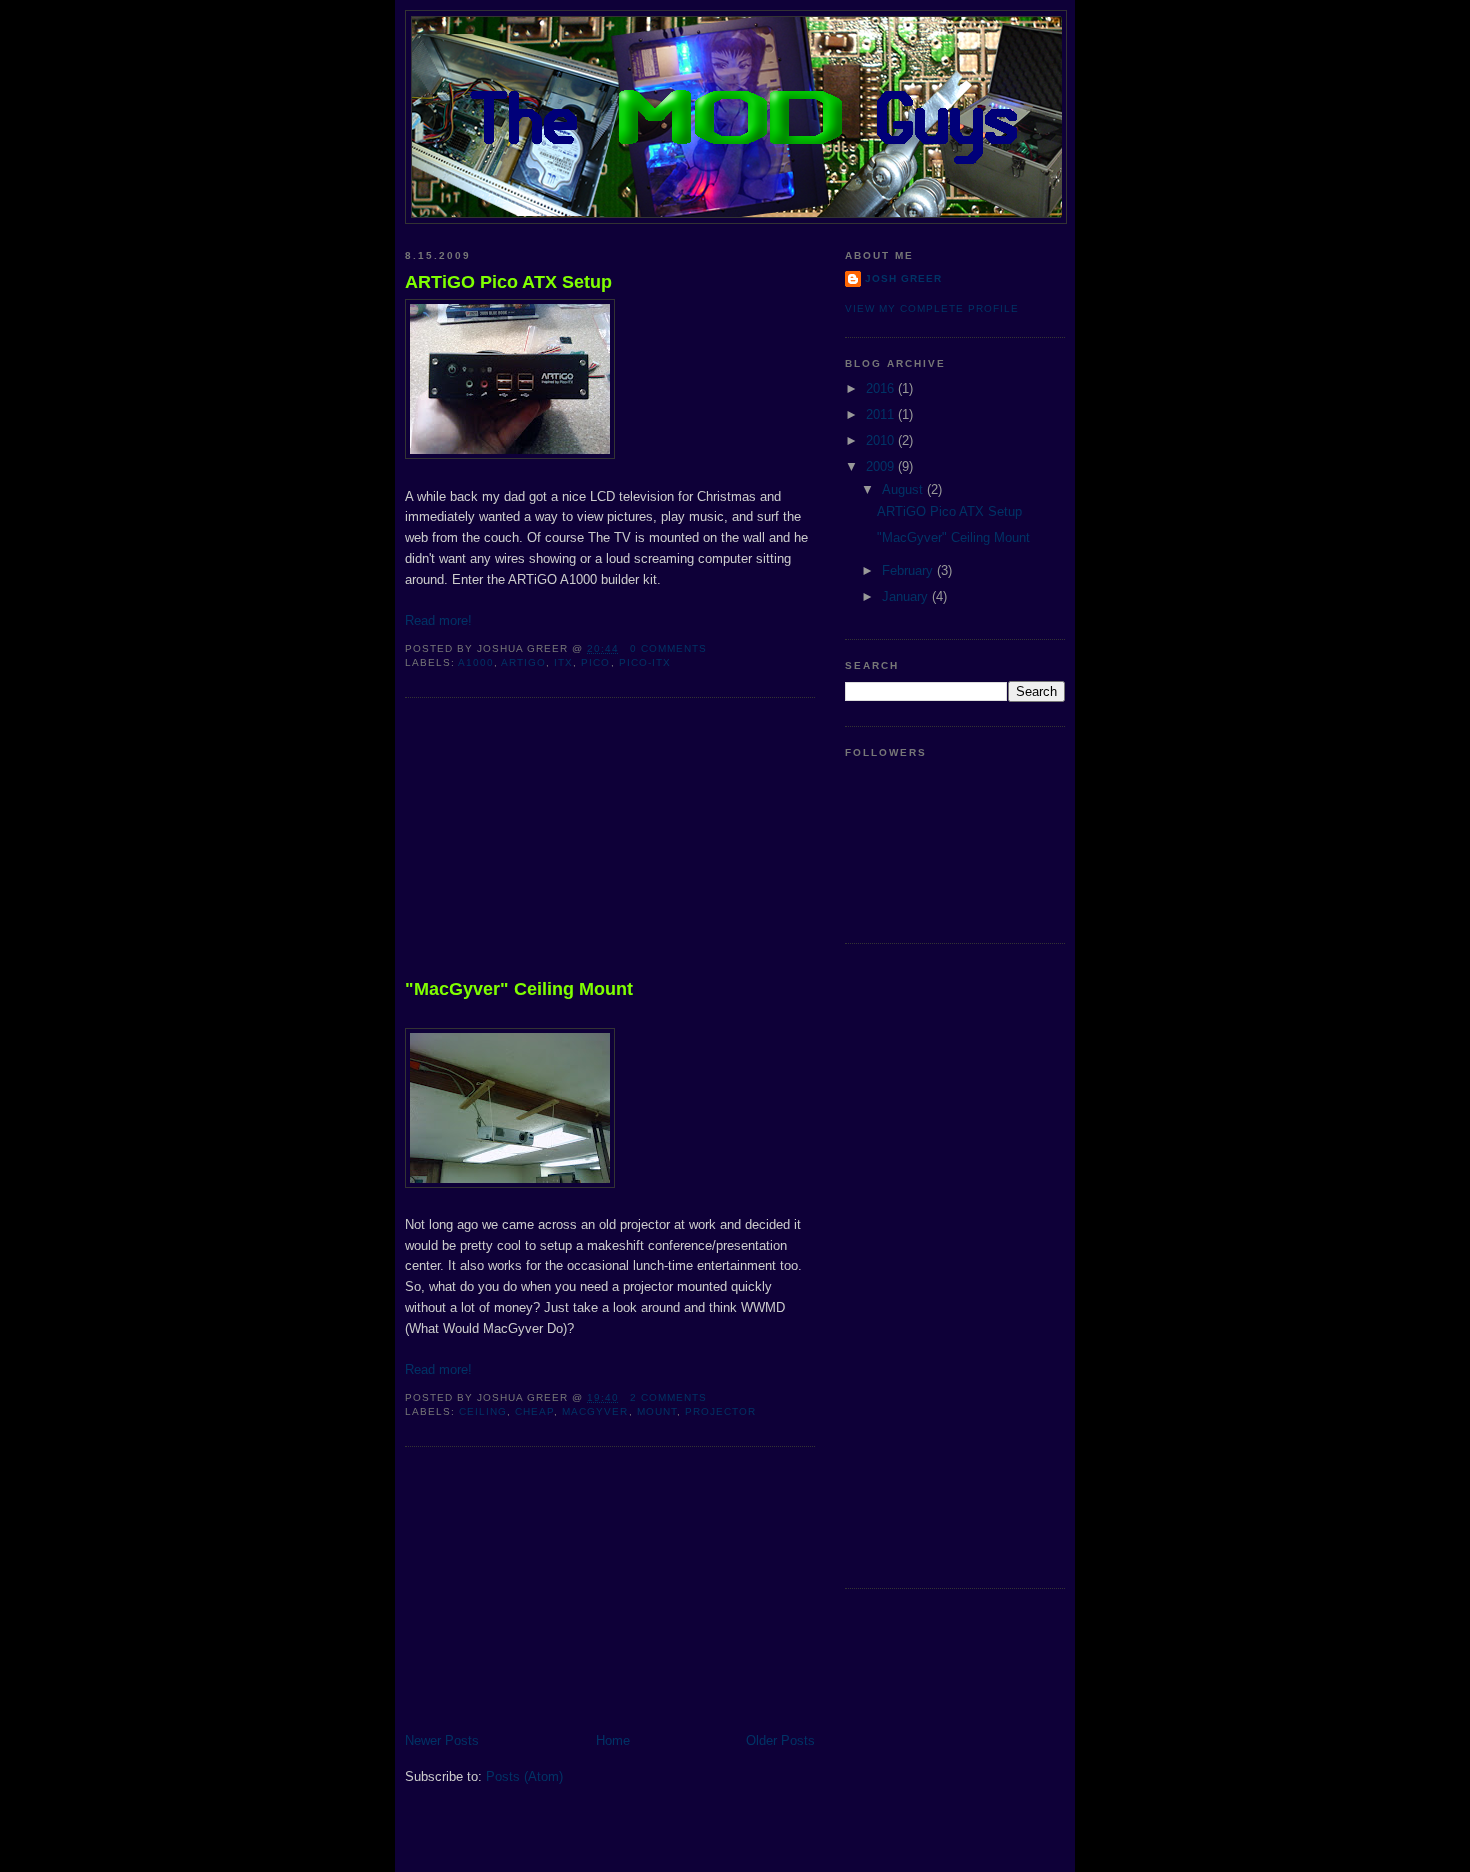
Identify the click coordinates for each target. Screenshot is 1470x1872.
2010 (882, 440)
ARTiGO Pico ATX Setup (508, 282)
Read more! (438, 620)
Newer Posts (442, 1740)
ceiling (483, 1411)
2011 (882, 414)
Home (613, 1740)
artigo (523, 662)
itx (563, 662)
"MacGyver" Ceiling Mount (519, 989)
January (907, 596)
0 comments (668, 648)
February (909, 570)
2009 (882, 466)
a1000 (476, 662)
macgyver (595, 1411)
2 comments (668, 1397)
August (904, 489)
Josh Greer (903, 278)
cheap (534, 1411)
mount (657, 1411)
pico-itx (645, 662)
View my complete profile (932, 308)
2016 (882, 388)
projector (720, 1411)
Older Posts (780, 1740)
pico (595, 662)
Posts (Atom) (524, 1776)
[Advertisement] (555, 843)
